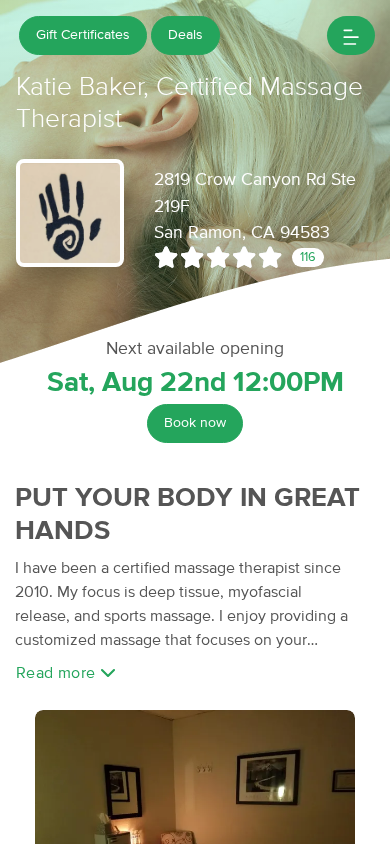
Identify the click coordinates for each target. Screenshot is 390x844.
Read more (58, 673)
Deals (185, 35)
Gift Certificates (83, 35)
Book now (195, 423)
